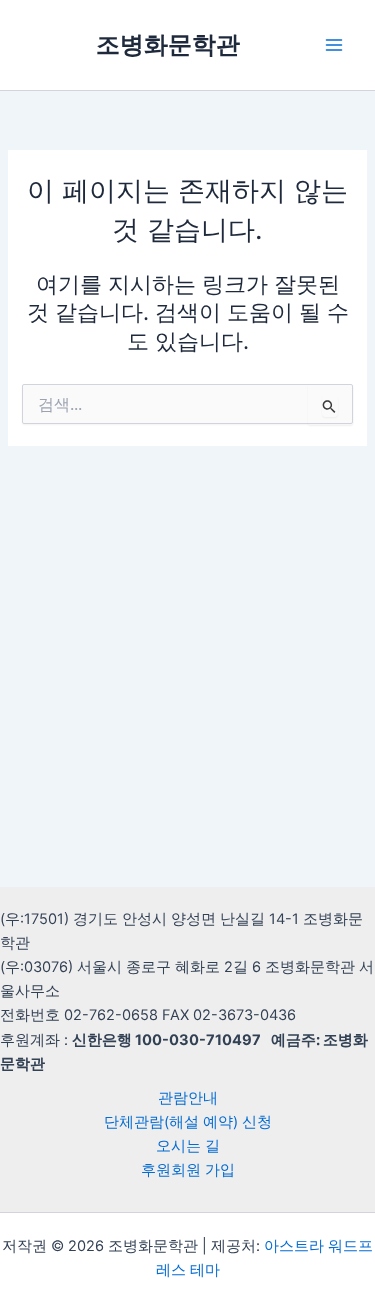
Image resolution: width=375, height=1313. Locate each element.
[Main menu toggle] (334, 45)
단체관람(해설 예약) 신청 (188, 1122)
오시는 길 (188, 1146)
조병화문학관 (168, 44)
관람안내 (188, 1098)
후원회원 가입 (188, 1170)
